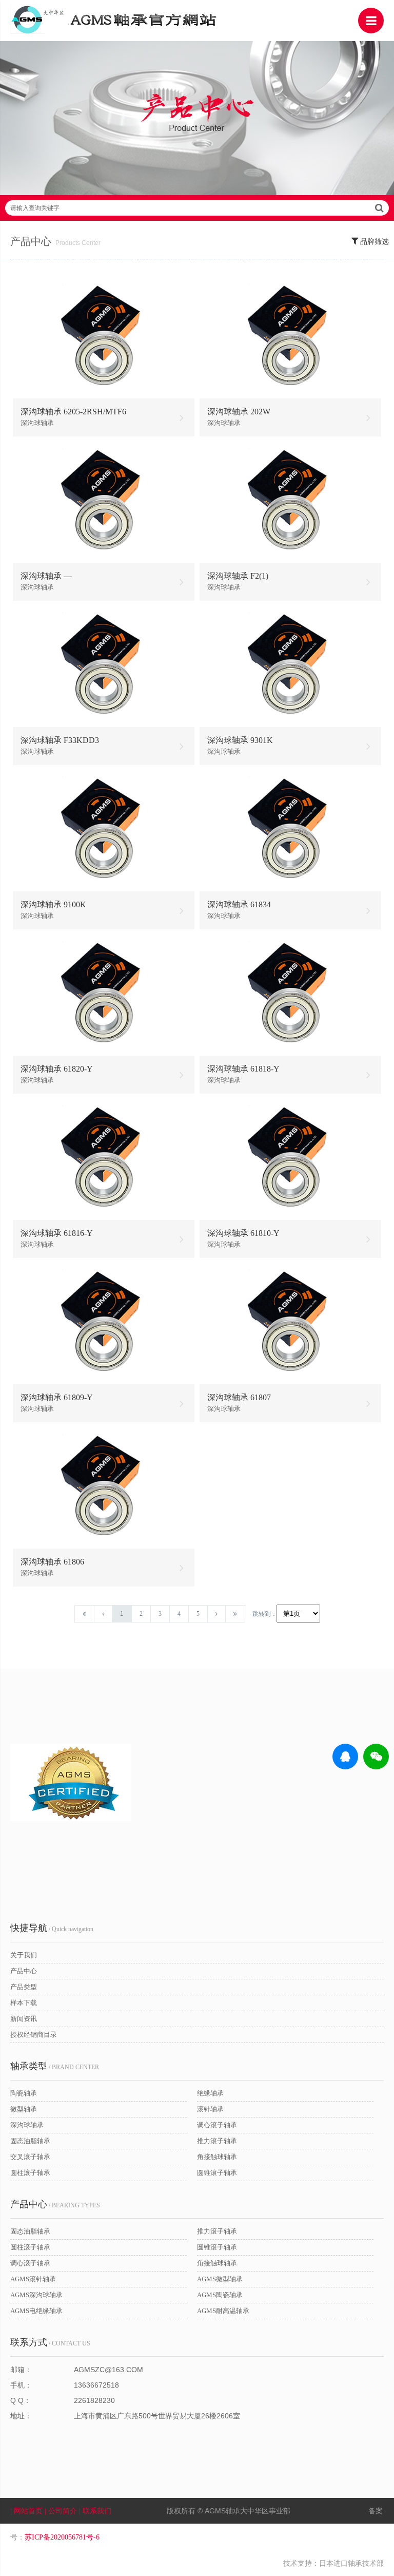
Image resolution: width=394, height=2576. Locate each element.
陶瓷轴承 (24, 2093)
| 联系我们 (96, 2511)
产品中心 (24, 1971)
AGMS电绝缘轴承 (36, 2311)
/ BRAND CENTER (55, 2066)
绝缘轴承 (210, 2093)
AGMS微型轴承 (220, 2279)
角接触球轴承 (217, 2157)
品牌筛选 (373, 242)
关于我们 (24, 1955)
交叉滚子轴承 (30, 2157)
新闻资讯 (24, 2019)
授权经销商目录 (34, 2035)
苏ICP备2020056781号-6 (62, 2537)
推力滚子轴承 (217, 2141)
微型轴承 (24, 2109)
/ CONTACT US (50, 2342)
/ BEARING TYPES (55, 2204)
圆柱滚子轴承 (30, 2173)
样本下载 (24, 2003)
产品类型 (24, 1987)
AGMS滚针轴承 (33, 2279)
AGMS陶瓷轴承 (220, 2295)
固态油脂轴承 (30, 2141)
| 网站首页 (27, 2511)
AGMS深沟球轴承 (36, 2295)
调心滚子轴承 (217, 2125)
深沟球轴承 (27, 2125)
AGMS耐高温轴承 (223, 2311)
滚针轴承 (210, 2109)
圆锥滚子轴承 (217, 2173)
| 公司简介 (62, 2511)
